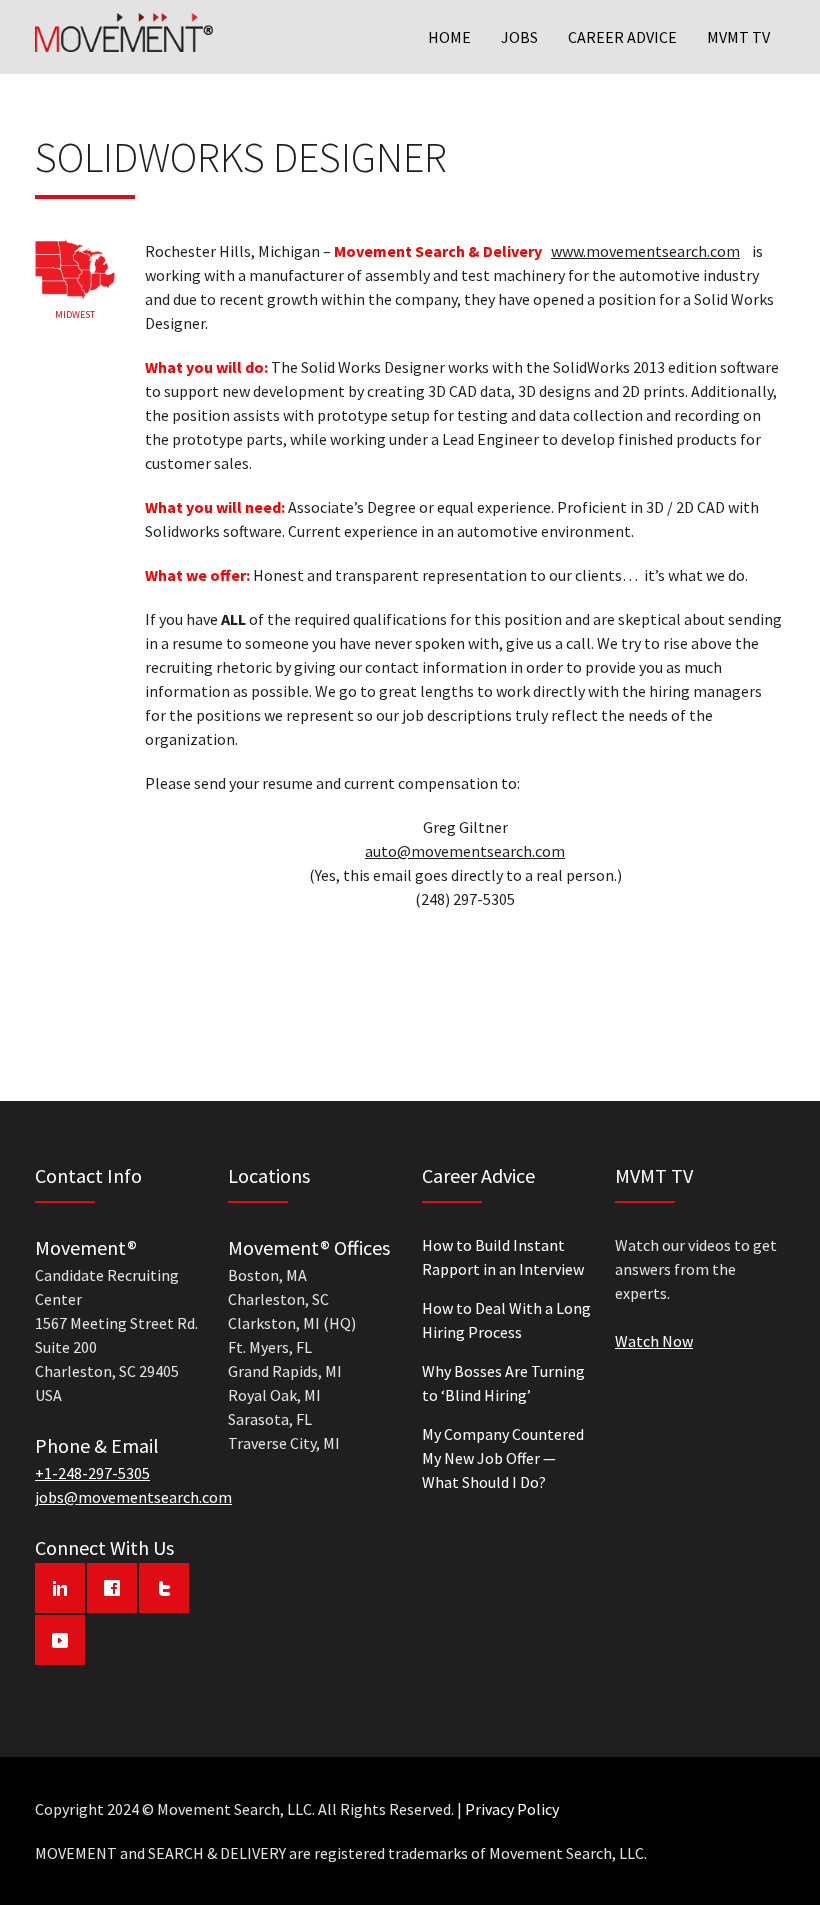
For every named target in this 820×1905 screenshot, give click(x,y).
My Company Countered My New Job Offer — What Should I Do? (503, 1458)
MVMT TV (738, 37)
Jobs (519, 37)
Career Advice (622, 37)
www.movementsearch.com (645, 251)
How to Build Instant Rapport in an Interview (503, 1257)
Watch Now (654, 1341)
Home (449, 37)
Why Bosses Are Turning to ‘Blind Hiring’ (503, 1383)
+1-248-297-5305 (92, 1473)
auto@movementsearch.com (465, 851)
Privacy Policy (512, 1809)
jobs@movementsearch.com (133, 1497)
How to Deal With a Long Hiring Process (506, 1320)
